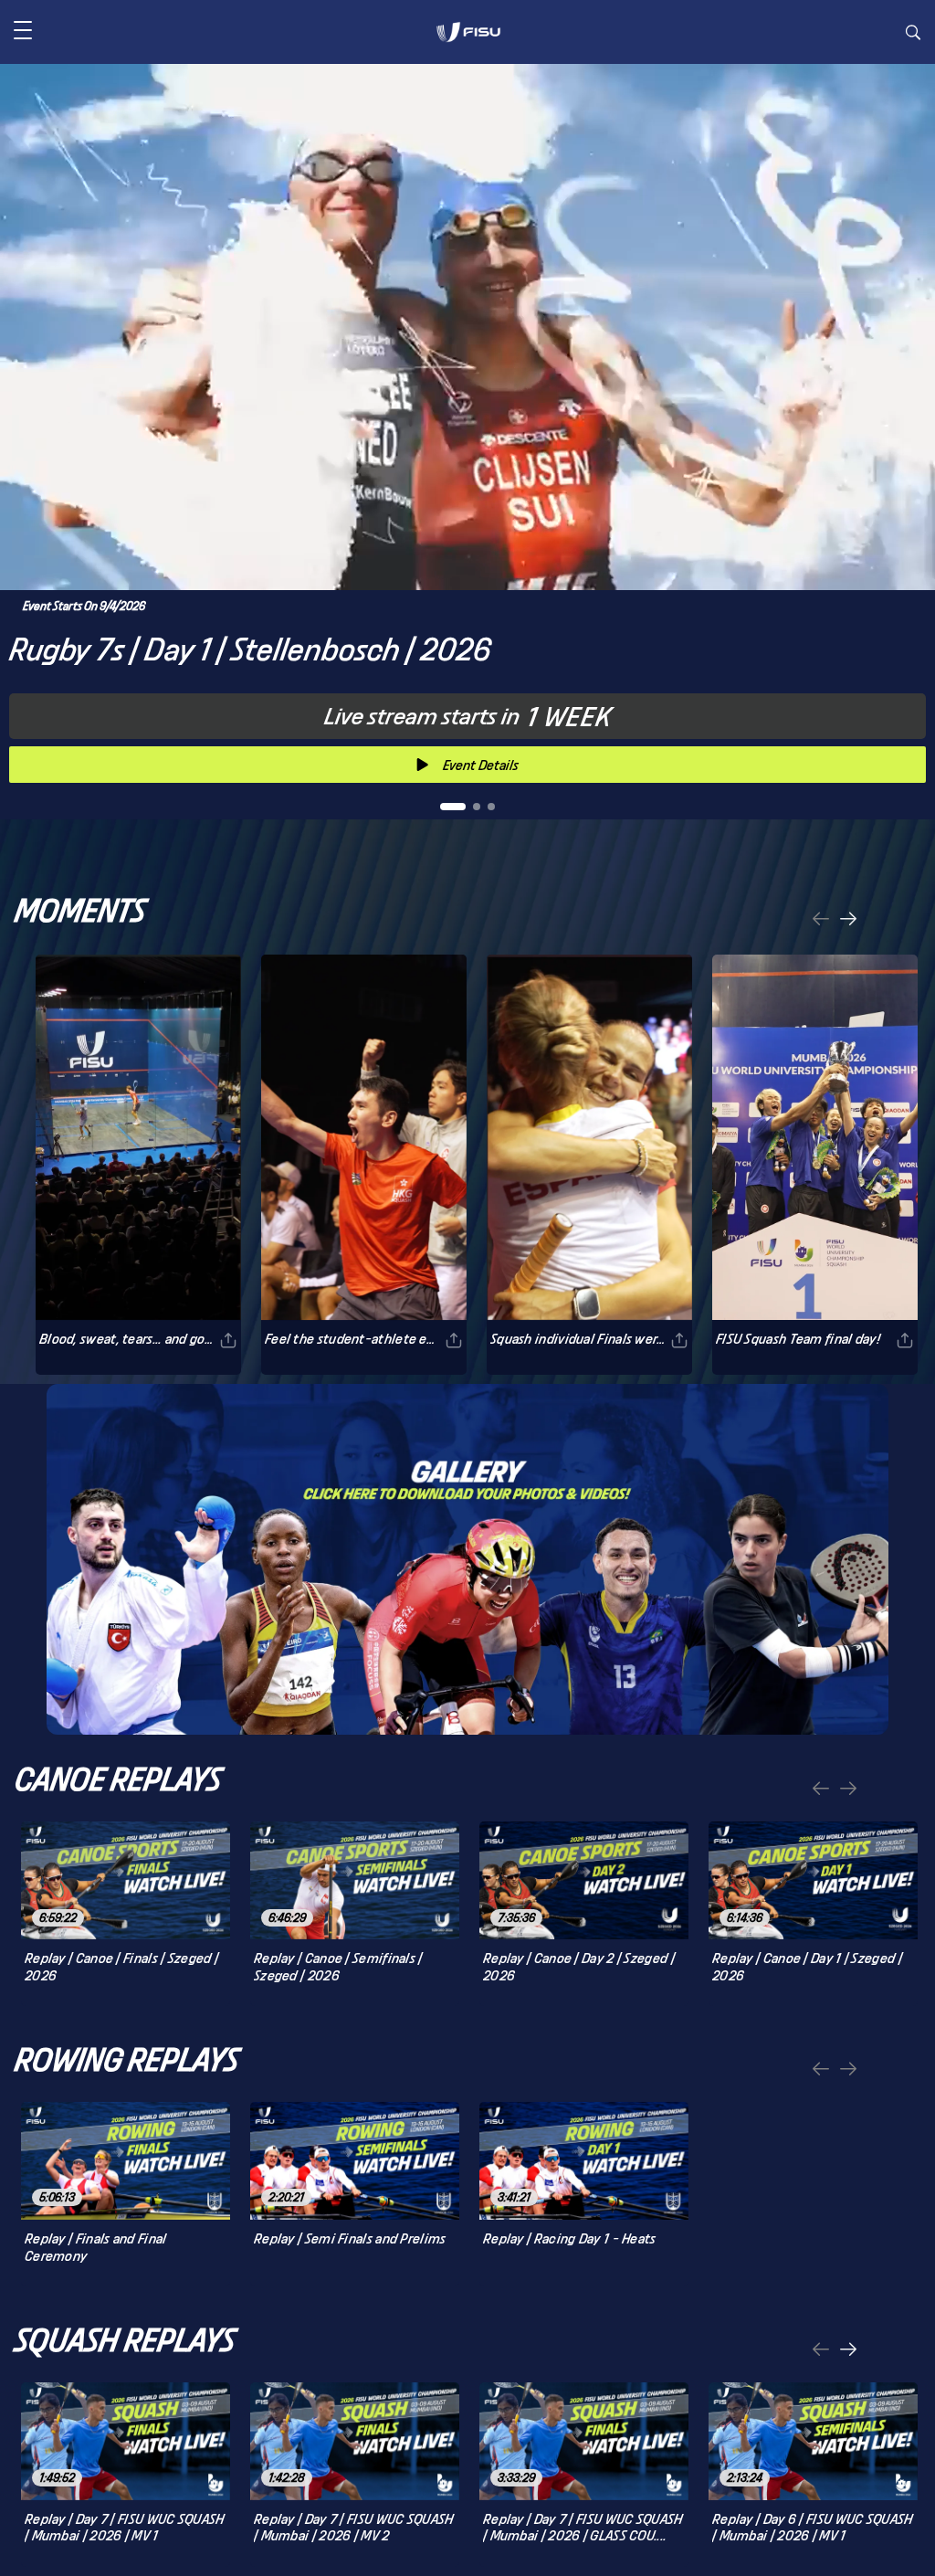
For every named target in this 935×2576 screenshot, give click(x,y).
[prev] (821, 920)
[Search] (913, 35)
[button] (23, 32)
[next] (848, 920)
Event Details (481, 765)
